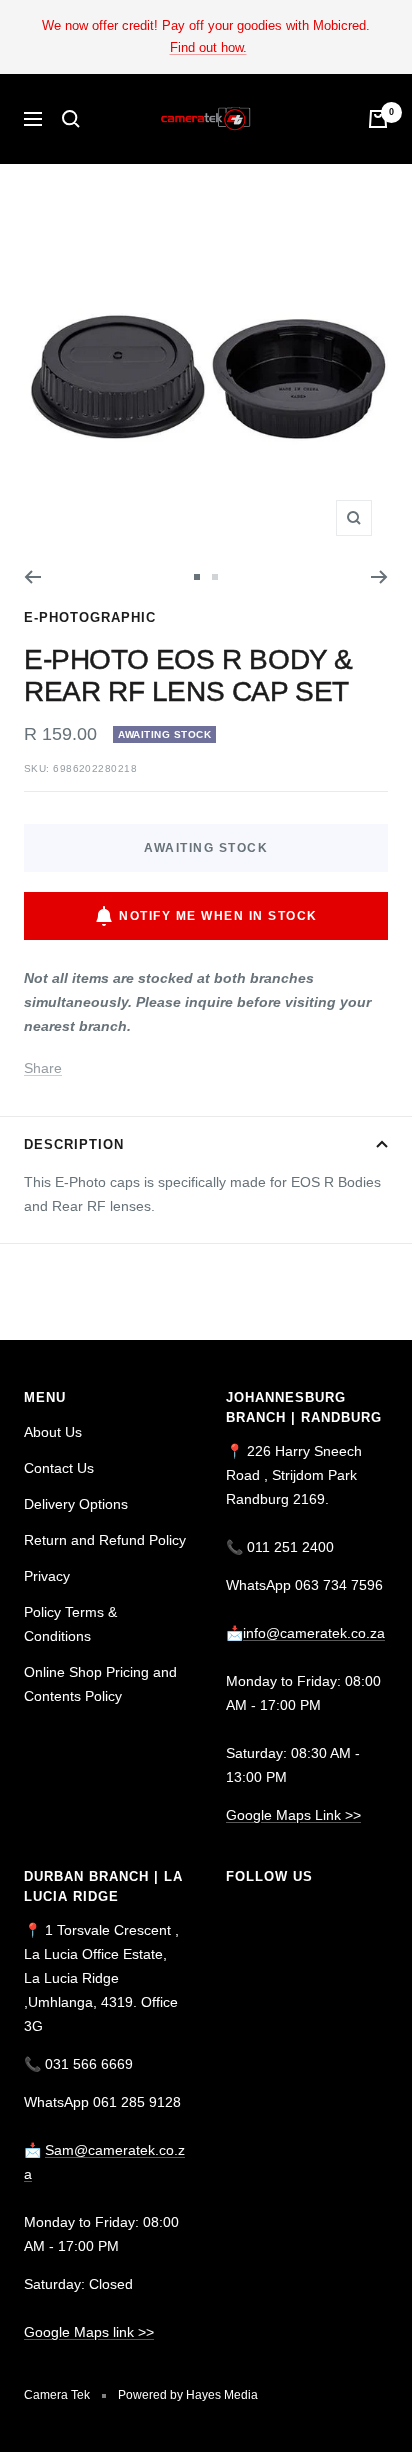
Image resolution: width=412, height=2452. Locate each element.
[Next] (379, 577)
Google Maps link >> (89, 2332)
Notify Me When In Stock (218, 916)
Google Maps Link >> (293, 1815)
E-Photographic (90, 617)
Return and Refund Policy (105, 1540)
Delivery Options (76, 1504)
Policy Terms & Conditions (70, 1624)
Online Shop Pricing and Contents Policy (100, 1684)
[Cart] (378, 119)
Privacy (47, 1576)
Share (43, 1068)
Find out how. (208, 47)
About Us (53, 1432)
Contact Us (59, 1468)
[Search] (71, 119)
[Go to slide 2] (215, 577)
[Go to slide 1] (197, 577)
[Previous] (32, 577)
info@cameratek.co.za (314, 1633)
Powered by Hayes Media (188, 2395)
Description (74, 1144)
